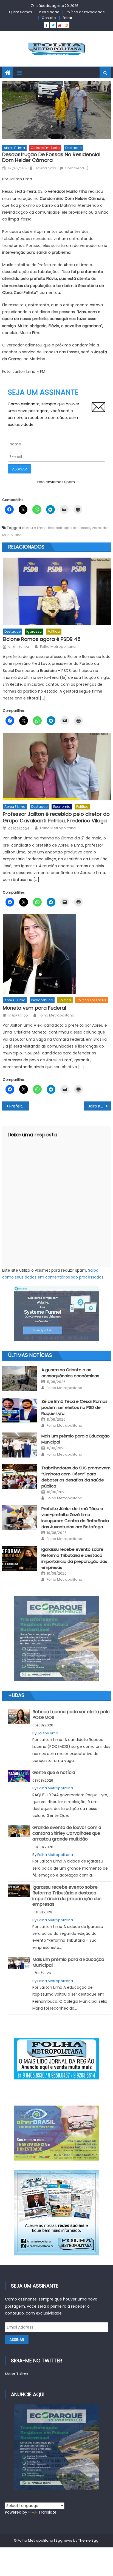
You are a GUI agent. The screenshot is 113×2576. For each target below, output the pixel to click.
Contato (49, 18)
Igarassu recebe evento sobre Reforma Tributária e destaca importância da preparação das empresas (74, 1558)
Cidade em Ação (45, 148)
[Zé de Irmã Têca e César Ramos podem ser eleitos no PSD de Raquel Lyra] (20, 1410)
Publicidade (49, 12)
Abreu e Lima (14, 148)
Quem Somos (21, 12)
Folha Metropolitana (58, 647)
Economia (62, 807)
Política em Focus (91, 1000)
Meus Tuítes (17, 2374)
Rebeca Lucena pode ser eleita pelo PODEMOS (71, 1715)
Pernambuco (42, 1000)
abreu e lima (33, 528)
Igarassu (34, 631)
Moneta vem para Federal (34, 1008)
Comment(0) (77, 168)
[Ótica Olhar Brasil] (56, 2133)
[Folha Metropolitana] (56, 2213)
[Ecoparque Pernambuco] (56, 1639)
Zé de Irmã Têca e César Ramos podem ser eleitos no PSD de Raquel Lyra (74, 1407)
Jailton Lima (45, 168)
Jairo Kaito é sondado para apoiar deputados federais (99, 1106)
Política (54, 631)
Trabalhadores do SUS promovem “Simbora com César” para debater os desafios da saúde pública (76, 1477)
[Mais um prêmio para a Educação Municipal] (20, 1445)
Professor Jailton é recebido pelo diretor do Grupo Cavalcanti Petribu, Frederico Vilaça (56, 817)
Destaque (73, 148)
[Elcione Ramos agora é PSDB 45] (57, 591)
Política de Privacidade (85, 12)
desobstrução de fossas (68, 528)
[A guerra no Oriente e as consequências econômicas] (20, 1379)
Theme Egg (88, 2540)
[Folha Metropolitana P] (56, 2059)
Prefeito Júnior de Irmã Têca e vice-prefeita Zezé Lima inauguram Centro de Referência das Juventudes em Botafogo (75, 1518)
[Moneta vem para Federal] (57, 954)
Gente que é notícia (54, 1772)
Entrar (67, 18)
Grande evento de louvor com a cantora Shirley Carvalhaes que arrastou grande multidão (67, 1833)
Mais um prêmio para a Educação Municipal (68, 1962)
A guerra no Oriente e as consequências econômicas (70, 1373)
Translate (47, 2512)
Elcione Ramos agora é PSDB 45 (42, 639)
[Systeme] (56, 1314)
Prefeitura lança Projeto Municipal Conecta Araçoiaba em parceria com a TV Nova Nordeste (19, 1106)
